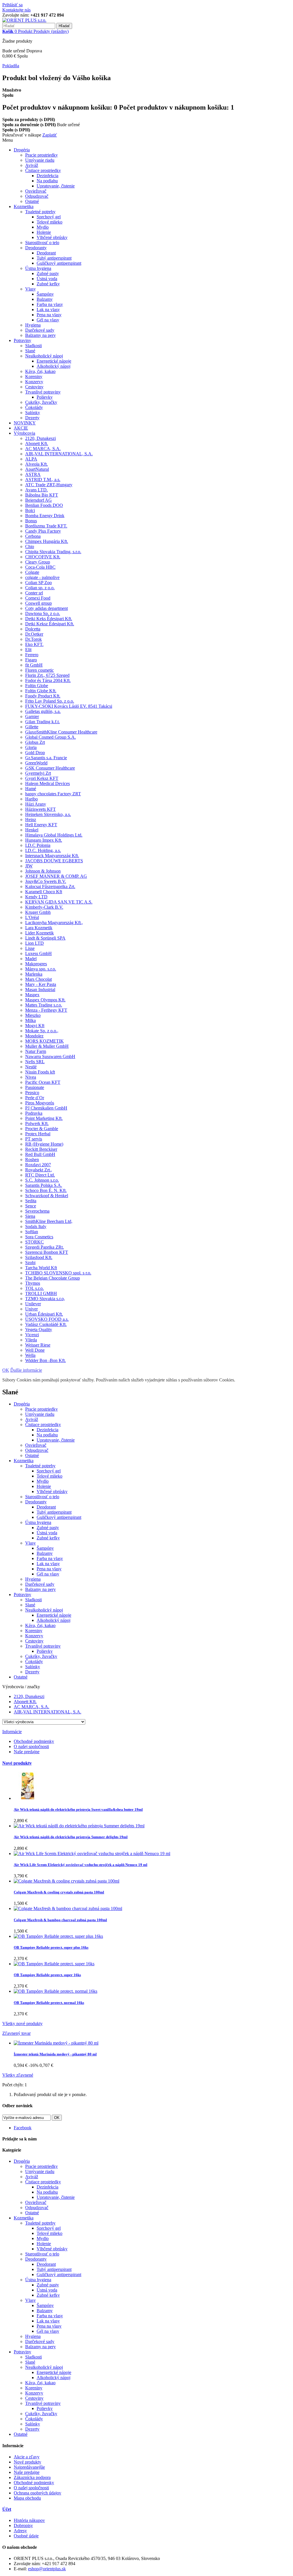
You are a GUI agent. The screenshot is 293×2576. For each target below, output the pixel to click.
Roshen (32, 1160)
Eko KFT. (34, 644)
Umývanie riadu (40, 160)
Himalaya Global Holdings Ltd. (54, 835)
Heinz (31, 820)
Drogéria (22, 150)
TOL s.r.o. (34, 1288)
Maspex (32, 995)
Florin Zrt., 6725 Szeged (47, 675)
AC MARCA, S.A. (43, 449)
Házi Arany (36, 804)
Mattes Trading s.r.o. (44, 1005)
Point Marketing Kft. (44, 1118)
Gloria (31, 747)
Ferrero (32, 655)
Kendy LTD (36, 897)
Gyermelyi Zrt (38, 773)
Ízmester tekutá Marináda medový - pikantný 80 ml (55, 2054)
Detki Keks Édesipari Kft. (49, 619)
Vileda (31, 1340)
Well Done (35, 1350)
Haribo (31, 799)
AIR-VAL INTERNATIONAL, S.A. (59, 454)
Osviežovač (36, 191)
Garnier (32, 716)
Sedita (31, 1201)
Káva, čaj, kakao (40, 371)
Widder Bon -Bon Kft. (45, 1360)
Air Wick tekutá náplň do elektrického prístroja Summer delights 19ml (71, 1837)
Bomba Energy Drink (45, 516)
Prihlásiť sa (12, 5)
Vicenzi (32, 1335)
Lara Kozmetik (39, 928)
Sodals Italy (36, 1226)
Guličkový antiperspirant (59, 263)
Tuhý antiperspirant (54, 258)
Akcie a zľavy (27, 2457)
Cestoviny (34, 387)
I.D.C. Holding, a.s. (43, 850)
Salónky (33, 413)
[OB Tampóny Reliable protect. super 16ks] (54, 1964)
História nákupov (29, 2520)
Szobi (30, 1263)
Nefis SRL (35, 1062)
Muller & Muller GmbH (47, 1046)
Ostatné (32, 201)
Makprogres (36, 964)
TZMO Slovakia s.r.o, (45, 1299)
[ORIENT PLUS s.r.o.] (24, 20)
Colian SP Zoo (38, 583)
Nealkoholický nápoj (44, 356)
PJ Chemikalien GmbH (46, 1108)
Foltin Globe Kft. (41, 691)
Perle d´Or (35, 1098)
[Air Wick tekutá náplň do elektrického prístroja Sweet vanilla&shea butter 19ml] (28, 1798)
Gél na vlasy (48, 320)
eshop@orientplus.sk (47, 2569)
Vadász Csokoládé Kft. (46, 1324)
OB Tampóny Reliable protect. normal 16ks (49, 2003)
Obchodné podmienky (34, 1741)
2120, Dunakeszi (40, 438)
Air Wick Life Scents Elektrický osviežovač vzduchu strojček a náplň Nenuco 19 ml (81, 1865)
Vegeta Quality (39, 1329)
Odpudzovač (37, 196)
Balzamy (45, 299)
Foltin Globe (37, 686)
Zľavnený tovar (16, 2033)
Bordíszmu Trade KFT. (46, 526)
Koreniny (34, 376)
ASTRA (33, 474)
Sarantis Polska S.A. (44, 1185)
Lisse (30, 948)
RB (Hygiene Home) (44, 1144)
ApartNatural (37, 469)
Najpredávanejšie (29, 2467)
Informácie (12, 1732)
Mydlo (43, 227)
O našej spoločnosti (31, 1746)
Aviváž (32, 165)
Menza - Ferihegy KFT (46, 1010)
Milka (30, 1020)
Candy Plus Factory (43, 531)
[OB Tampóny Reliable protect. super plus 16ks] (58, 1936)
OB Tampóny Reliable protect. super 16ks (47, 1975)
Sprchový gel (49, 217)
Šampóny (45, 294)
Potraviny (22, 340)
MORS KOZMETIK (44, 1041)
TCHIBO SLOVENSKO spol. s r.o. (58, 1273)
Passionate (35, 1087)
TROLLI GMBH (41, 1293)
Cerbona (33, 536)
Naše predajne (27, 1752)
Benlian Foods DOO (44, 505)
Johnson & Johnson (43, 871)
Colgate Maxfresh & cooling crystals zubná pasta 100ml (59, 1892)
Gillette (32, 727)
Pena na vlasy (49, 315)
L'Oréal (32, 917)
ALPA (31, 459)
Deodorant (46, 253)
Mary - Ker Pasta (41, 984)
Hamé (31, 789)
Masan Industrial (40, 990)
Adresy (20, 2531)
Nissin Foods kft (40, 1072)
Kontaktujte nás (16, 10)
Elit (28, 650)
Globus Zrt (35, 742)
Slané (30, 351)
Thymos (33, 1283)
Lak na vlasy (48, 310)
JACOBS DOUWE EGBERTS (54, 861)
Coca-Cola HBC (40, 567)
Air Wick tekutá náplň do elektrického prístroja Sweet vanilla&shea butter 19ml (78, 1809)
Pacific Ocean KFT (43, 1082)
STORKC (34, 1242)
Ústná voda (47, 279)
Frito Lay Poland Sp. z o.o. (50, 701)
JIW (29, 866)
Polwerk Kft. (37, 1123)
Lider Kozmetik (39, 933)
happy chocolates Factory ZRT (53, 794)
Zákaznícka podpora (32, 2477)
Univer (31, 1309)
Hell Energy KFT (41, 825)
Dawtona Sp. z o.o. (43, 613)
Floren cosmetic (39, 670)
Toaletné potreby (40, 212)
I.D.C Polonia (38, 845)
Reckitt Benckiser (41, 1149)
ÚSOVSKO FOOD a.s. (47, 1319)
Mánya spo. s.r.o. (41, 969)
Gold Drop (35, 753)
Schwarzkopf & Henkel (47, 1196)
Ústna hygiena (38, 268)
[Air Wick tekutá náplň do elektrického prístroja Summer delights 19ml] (79, 1826)
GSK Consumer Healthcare (50, 768)
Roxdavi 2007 (38, 1165)
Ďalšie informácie (26, 1370)
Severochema (37, 1211)
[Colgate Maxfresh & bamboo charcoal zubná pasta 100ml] (68, 1908)
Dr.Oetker (34, 634)
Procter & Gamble (42, 1129)
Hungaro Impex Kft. (44, 840)
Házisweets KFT (40, 809)
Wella (30, 1355)
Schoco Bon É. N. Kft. (46, 1190)
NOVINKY (25, 423)
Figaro (31, 660)
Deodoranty (36, 248)
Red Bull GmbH (40, 1154)
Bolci (30, 510)
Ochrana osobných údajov (37, 2493)
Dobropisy (23, 2525)
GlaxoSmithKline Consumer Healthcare (61, 732)
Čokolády (34, 407)
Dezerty (32, 418)
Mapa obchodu (27, 2498)
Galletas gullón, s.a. (43, 711)
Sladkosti (33, 346)
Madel (31, 959)
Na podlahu (47, 181)
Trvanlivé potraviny (43, 392)
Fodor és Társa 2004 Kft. (48, 680)
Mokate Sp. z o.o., (42, 1031)
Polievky (45, 397)
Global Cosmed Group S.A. (51, 737)
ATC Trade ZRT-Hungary (49, 485)
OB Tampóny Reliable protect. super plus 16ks (51, 1947)
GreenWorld (36, 763)
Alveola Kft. (36, 464)
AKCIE (21, 428)
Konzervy (34, 382)
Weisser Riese (38, 1345)
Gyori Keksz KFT (42, 778)
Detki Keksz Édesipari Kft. (50, 624)
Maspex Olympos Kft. (45, 1000)
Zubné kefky (48, 284)
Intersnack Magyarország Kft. (52, 856)
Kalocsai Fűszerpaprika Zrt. (50, 886)
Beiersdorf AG (38, 500)
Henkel (32, 830)
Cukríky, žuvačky (41, 402)
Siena (30, 1216)
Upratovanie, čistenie (56, 186)
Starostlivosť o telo (42, 243)
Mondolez (34, 1036)
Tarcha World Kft (41, 1268)
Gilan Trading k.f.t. (42, 722)
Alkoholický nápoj (54, 366)
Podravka (34, 1113)
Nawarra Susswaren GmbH (50, 1056)
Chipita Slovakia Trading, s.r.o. (53, 552)
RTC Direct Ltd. (40, 1175)
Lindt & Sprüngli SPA (45, 938)
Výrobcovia (24, 433)
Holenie (44, 232)
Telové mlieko (50, 222)
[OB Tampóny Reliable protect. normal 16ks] (56, 1991)
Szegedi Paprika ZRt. (44, 1247)
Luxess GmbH (38, 953)
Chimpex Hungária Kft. (47, 541)
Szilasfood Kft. (39, 1257)
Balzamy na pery (40, 335)
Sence (31, 1206)
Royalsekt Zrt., (39, 1170)
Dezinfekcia (47, 176)
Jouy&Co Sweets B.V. (46, 881)
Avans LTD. (36, 490)
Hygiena (33, 325)
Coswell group (38, 603)
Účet (7, 2509)
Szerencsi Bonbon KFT (47, 1252)
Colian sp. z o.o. (40, 588)
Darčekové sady (40, 330)
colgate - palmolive (42, 577)
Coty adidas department (46, 608)
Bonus (31, 521)
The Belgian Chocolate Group (53, 1278)
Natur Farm (36, 1051)
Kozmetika (24, 206)
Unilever (33, 1304)
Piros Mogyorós (40, 1103)
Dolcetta (33, 629)
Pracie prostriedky (41, 155)
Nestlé (31, 1067)
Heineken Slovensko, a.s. (48, 814)
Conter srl (34, 593)
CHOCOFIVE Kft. (43, 557)
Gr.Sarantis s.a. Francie (46, 758)
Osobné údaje (26, 2536)
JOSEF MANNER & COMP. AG (56, 876)
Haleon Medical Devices (47, 783)
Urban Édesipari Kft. (44, 1314)
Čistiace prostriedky (43, 170)
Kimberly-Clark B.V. (44, 907)
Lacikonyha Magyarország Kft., (54, 923)
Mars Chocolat (38, 979)
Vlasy (30, 289)
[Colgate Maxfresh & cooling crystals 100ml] (67, 1881)
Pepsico (32, 1093)
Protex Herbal (38, 1134)
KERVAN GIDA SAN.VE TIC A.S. (59, 902)
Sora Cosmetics (39, 1237)
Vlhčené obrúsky (52, 237)
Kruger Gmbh (38, 912)
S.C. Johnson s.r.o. (42, 1180)
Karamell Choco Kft (44, 892)
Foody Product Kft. (43, 696)
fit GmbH (34, 665)
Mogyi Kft (35, 1026)
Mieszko (33, 1015)
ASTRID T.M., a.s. (43, 480)
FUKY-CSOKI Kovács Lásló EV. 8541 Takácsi (69, 706)
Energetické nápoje (54, 361)
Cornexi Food (38, 598)
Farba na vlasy (50, 304)
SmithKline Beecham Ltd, (49, 1221)
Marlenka (34, 974)
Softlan (32, 1232)
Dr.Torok (33, 639)
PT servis (34, 1139)
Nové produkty (17, 1763)
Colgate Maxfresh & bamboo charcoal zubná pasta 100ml (60, 1920)
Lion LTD (34, 943)
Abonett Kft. (37, 443)
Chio (30, 546)
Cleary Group (38, 562)
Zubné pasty (48, 273)
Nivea (31, 1077)
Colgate (32, 572)
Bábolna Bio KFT (42, 495)
